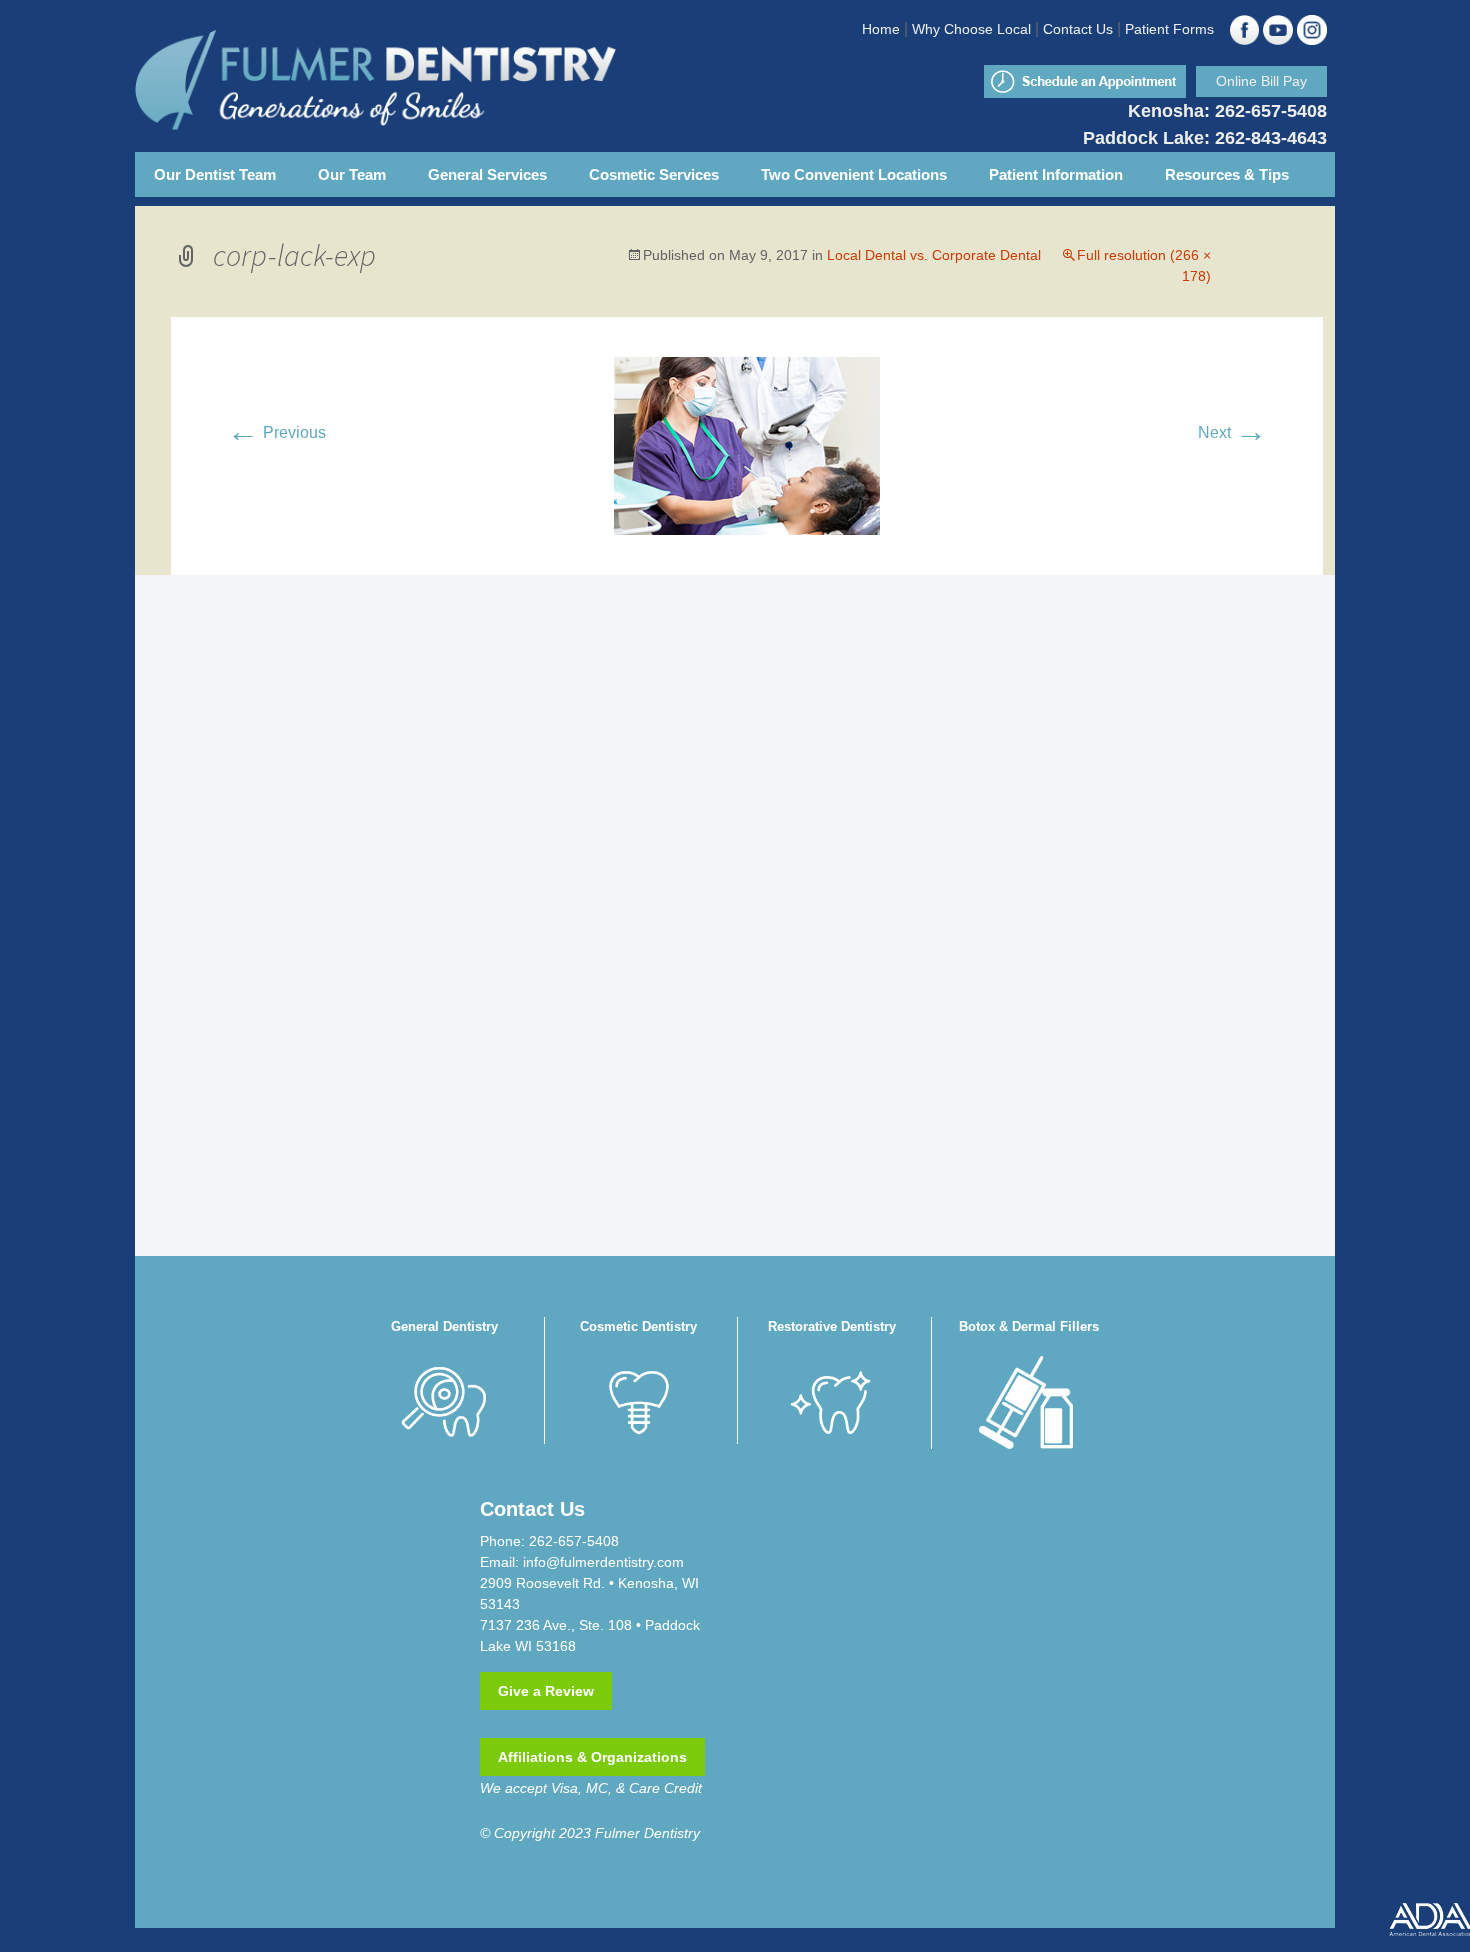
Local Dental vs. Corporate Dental (934, 255)
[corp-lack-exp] (747, 444)
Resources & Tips (1227, 174)
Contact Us (1078, 29)
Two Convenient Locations (854, 174)
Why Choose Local (971, 29)
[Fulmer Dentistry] (435, 80)
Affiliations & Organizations (592, 1757)
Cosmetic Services (654, 174)
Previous (276, 432)
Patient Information (1056, 174)
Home (881, 29)
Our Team (352, 174)
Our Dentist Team (215, 174)
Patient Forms (1169, 29)
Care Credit (665, 1788)
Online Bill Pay (1261, 81)
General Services (487, 174)
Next (1232, 432)
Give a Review (546, 1691)
